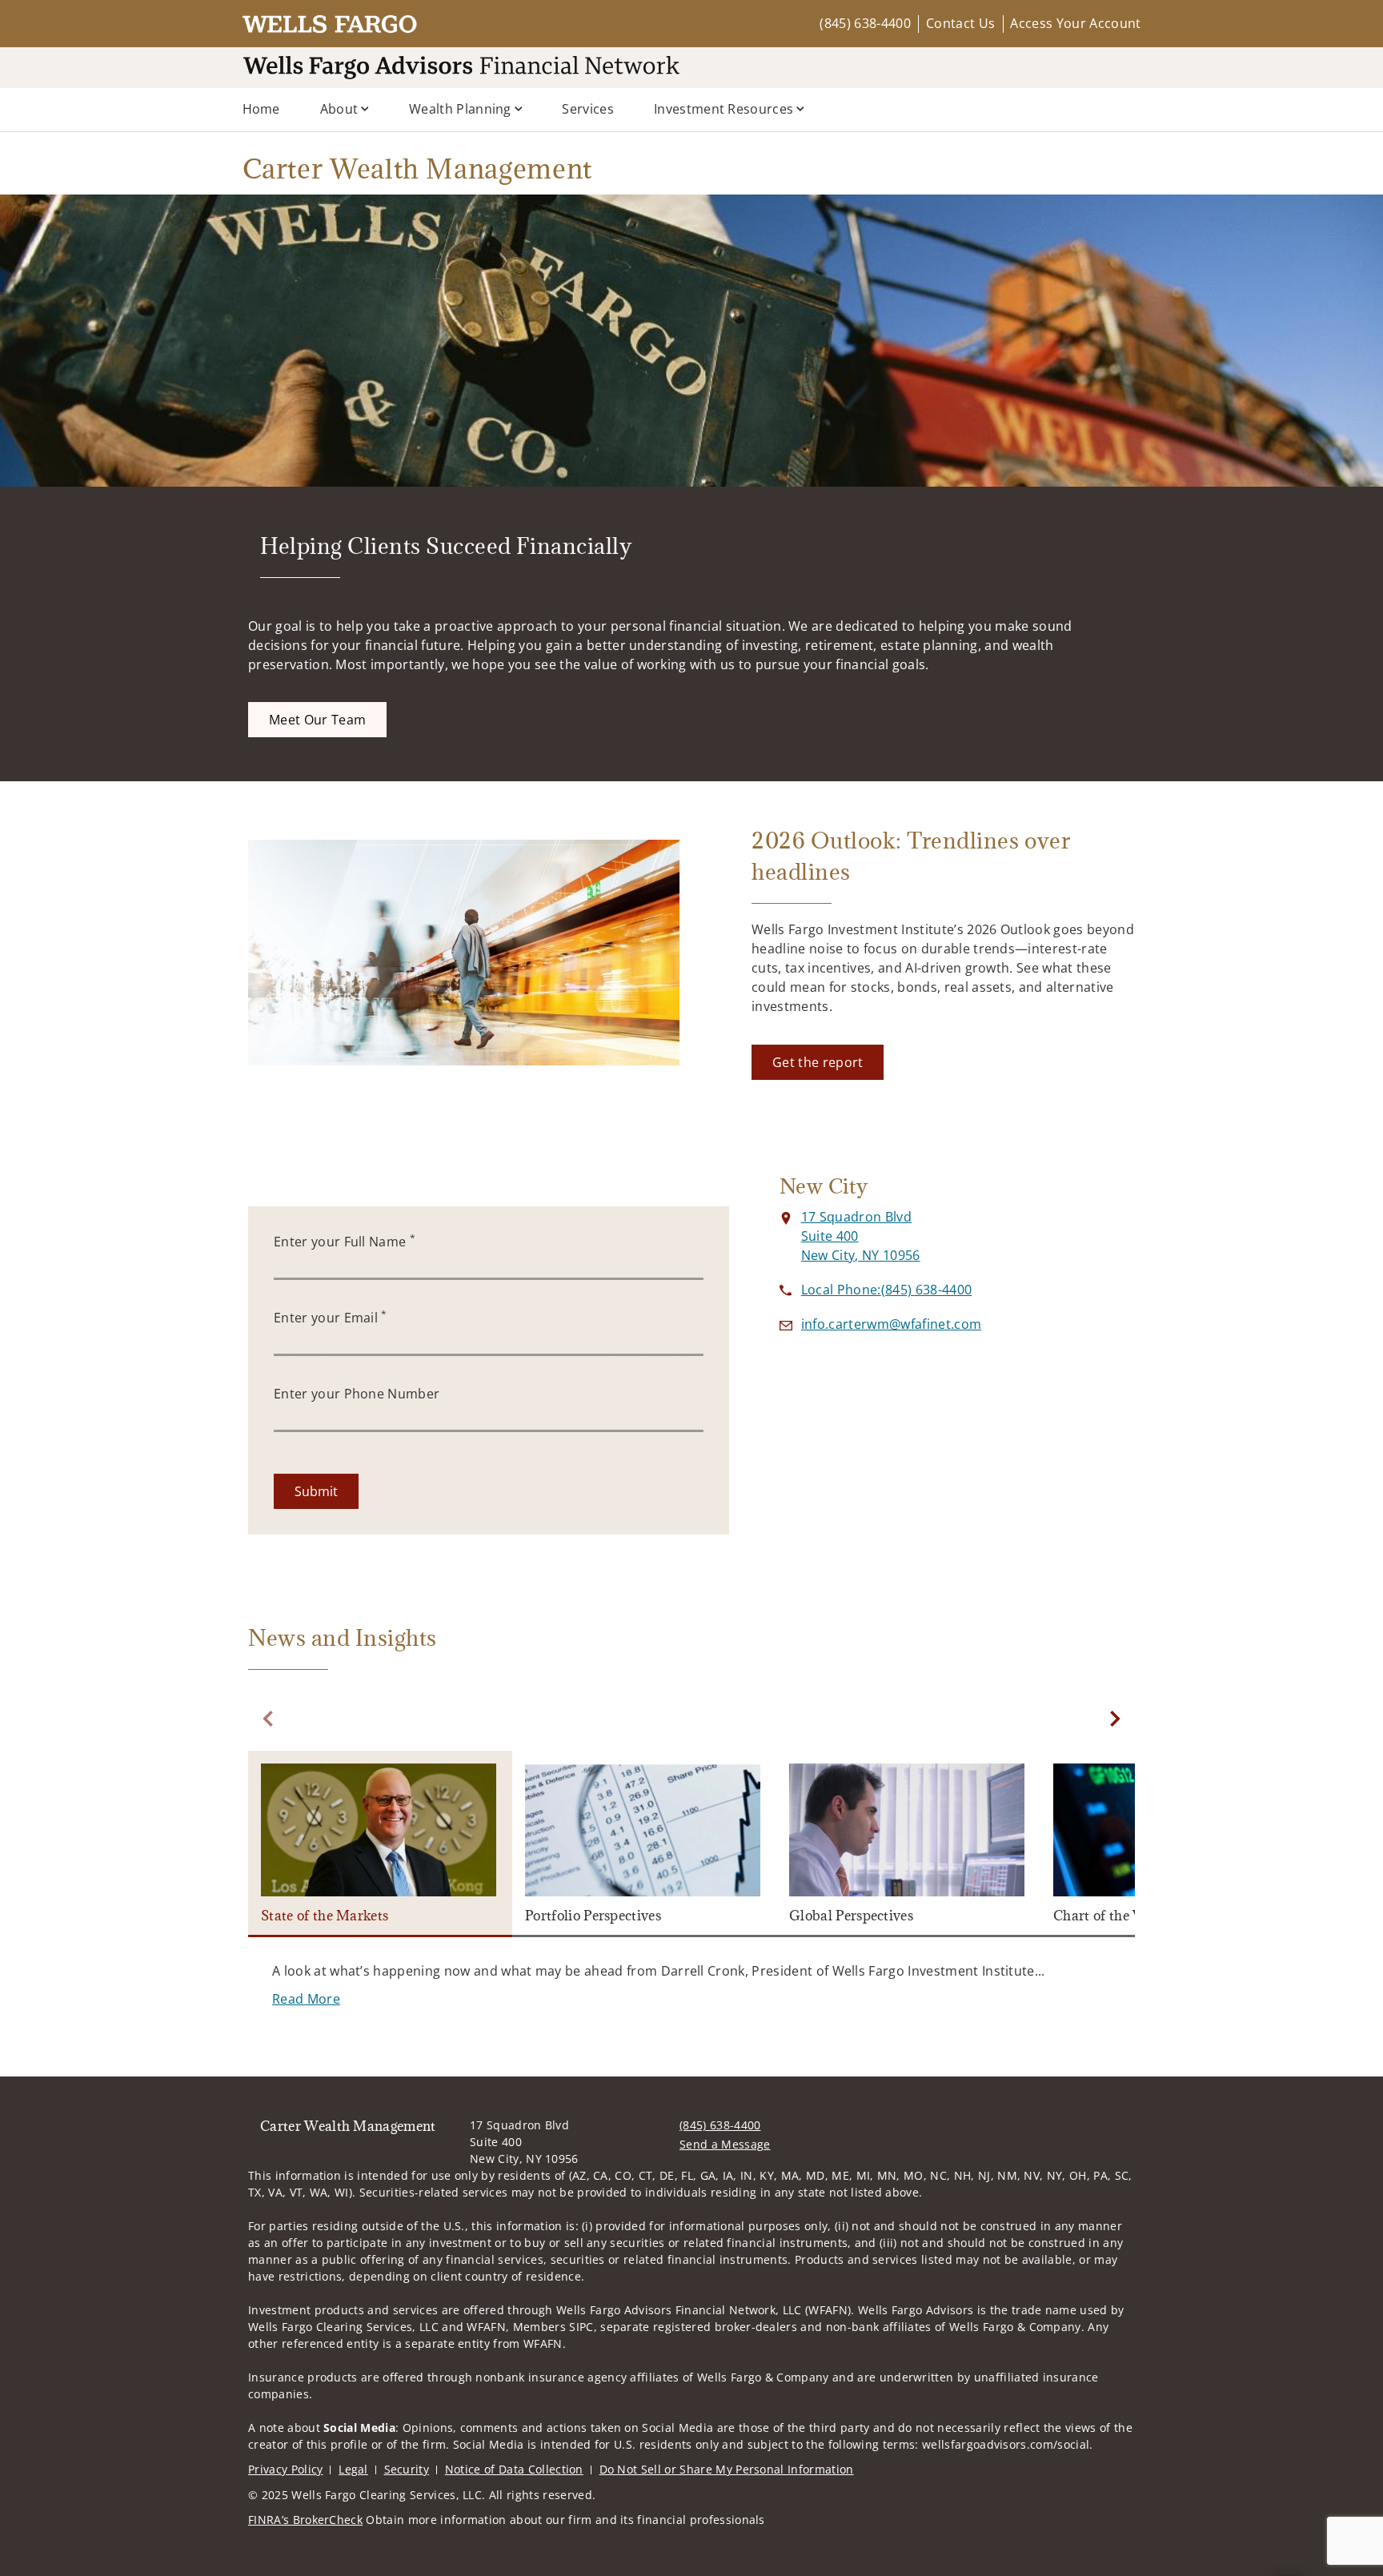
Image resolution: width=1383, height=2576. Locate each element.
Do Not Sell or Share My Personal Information (727, 2469)
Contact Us (960, 23)
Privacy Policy (285, 2469)
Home (261, 109)
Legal (353, 2469)
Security (407, 2469)
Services (588, 109)
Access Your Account (1075, 23)
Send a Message (725, 2144)
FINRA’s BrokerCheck (305, 2520)
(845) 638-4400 (865, 23)
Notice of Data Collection (514, 2469)
